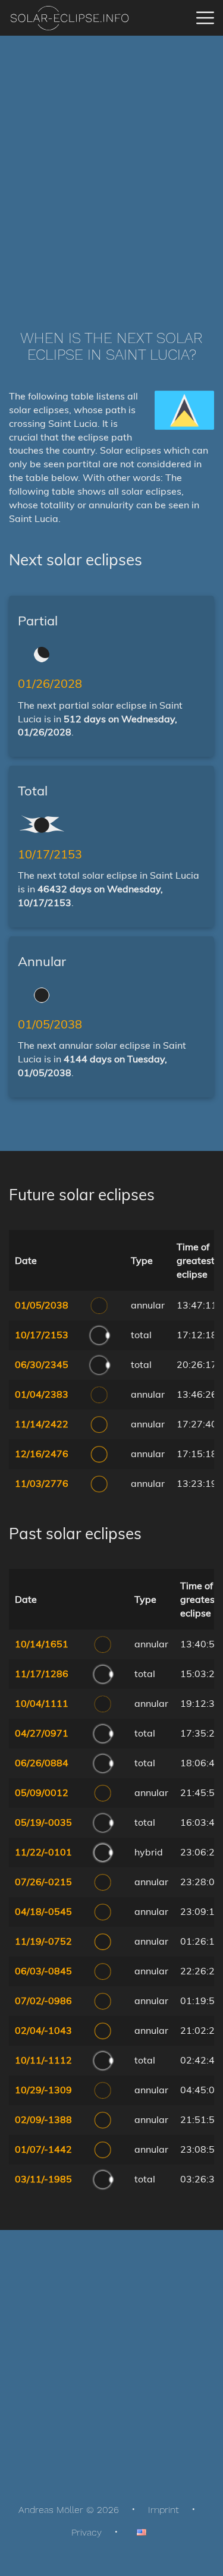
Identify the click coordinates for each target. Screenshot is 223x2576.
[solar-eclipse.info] (69, 18)
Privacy (87, 2532)
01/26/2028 (50, 683)
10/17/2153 (50, 854)
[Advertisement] (111, 165)
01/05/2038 (50, 1024)
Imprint (164, 2510)
